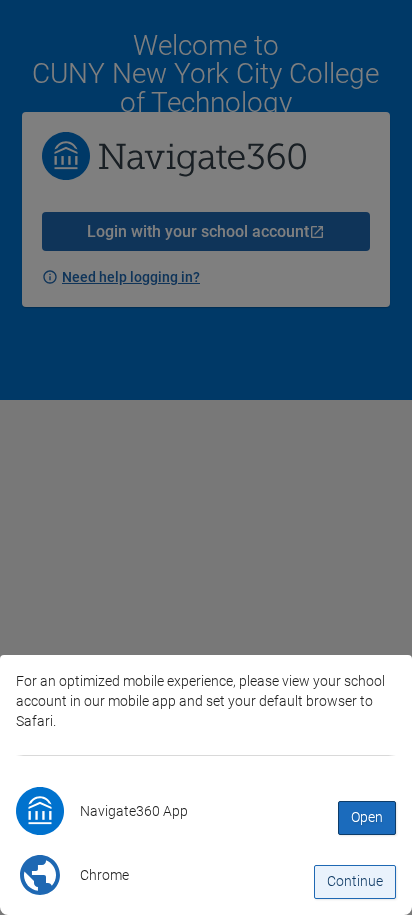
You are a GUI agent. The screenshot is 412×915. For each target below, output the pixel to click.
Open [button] (367, 817)
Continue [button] (355, 881)
